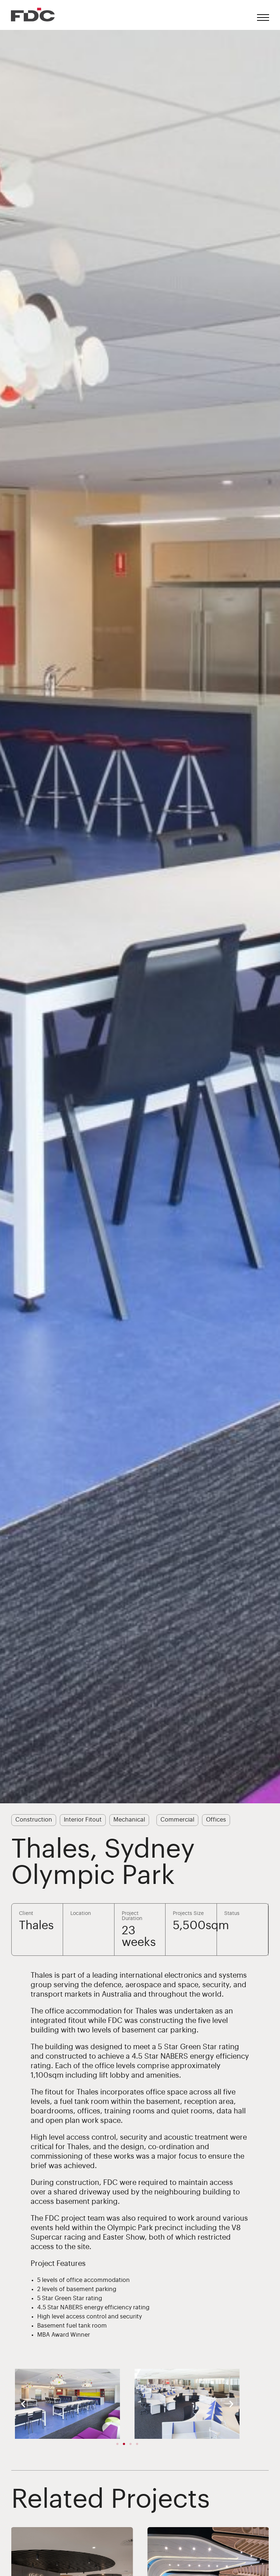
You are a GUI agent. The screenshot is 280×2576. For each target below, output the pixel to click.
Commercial (177, 1820)
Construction (34, 1820)
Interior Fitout (83, 1820)
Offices (216, 1820)
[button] (23, 2404)
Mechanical (129, 1820)
